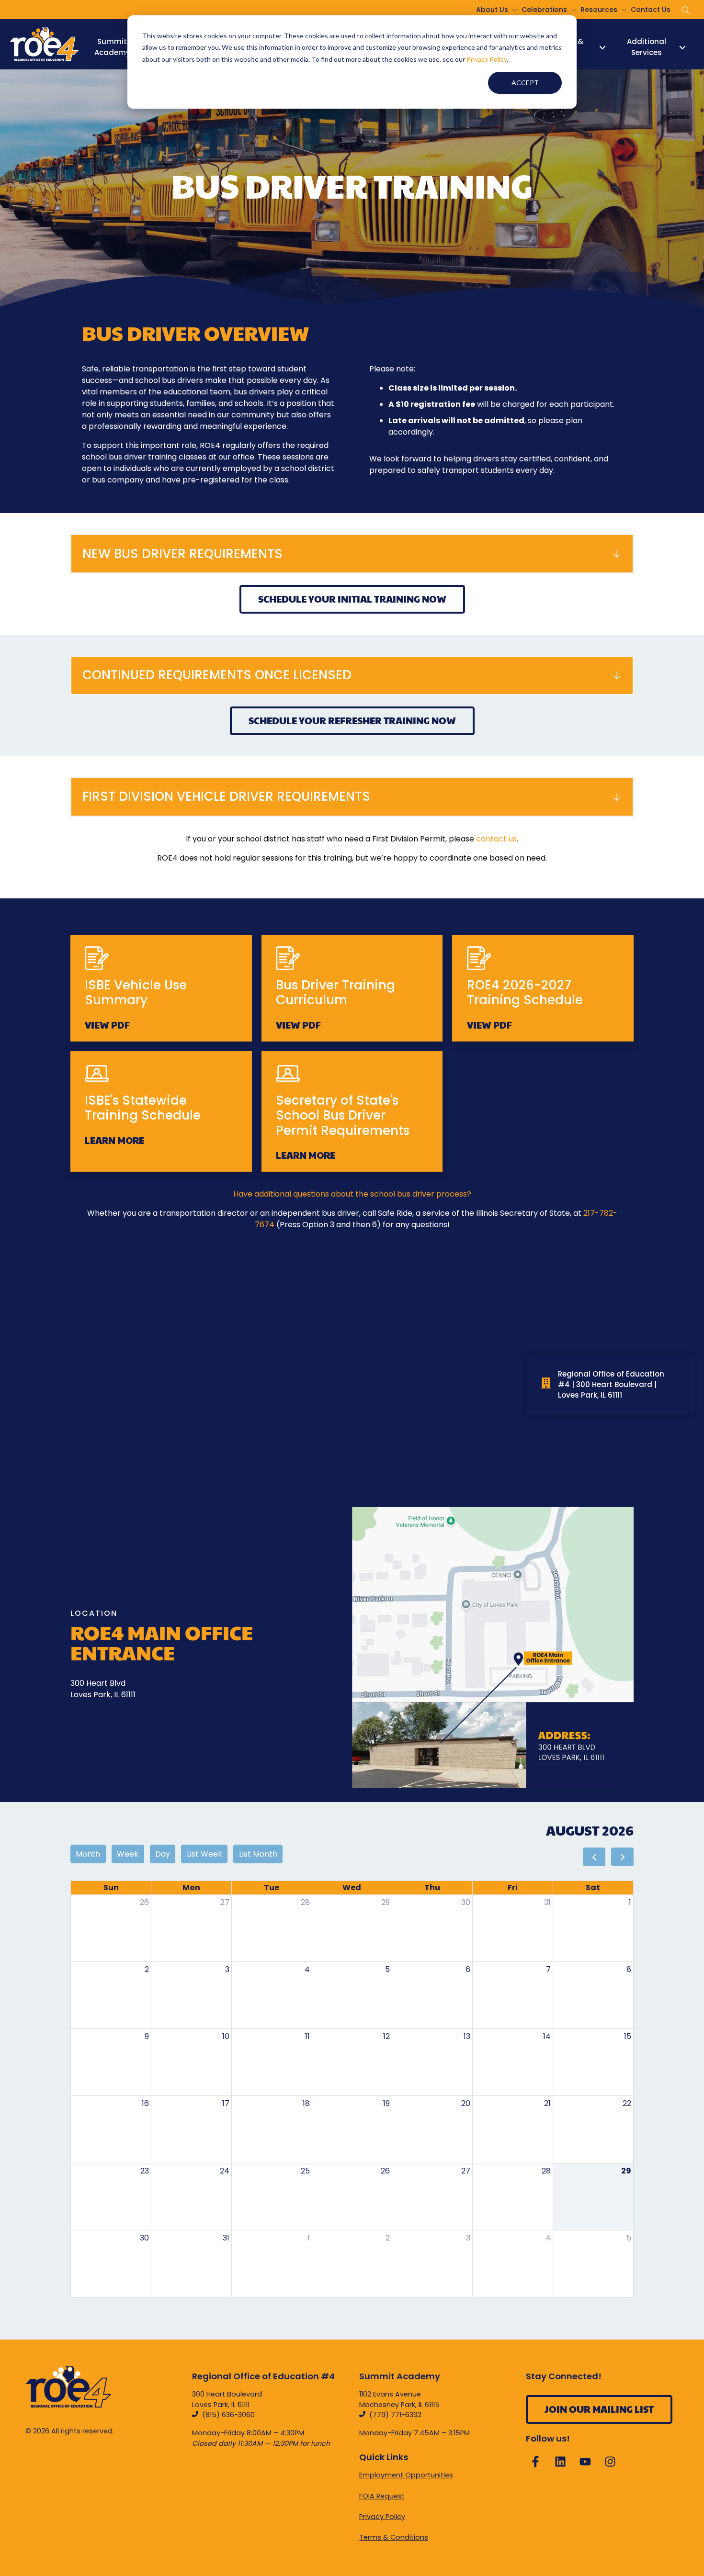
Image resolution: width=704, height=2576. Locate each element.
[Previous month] (594, 1857)
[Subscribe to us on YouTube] (585, 2462)
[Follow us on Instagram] (610, 2462)
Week (128, 1854)
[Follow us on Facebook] (535, 2462)
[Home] (44, 44)
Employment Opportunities (406, 2475)
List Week (204, 1854)
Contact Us (651, 10)
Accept (525, 83)
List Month (258, 1854)
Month (88, 1854)
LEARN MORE (114, 1140)
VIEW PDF (107, 1025)
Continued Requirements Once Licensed (217, 675)
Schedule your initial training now (352, 599)
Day (163, 1854)
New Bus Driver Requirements (182, 554)
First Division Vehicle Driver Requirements (226, 796)
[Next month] (622, 1857)
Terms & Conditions (394, 2537)
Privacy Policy (487, 59)
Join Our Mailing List (599, 2409)
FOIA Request (382, 2496)
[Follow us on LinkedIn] (560, 2462)
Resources (599, 10)
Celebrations (544, 10)
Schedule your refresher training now (352, 720)
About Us (492, 10)
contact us (496, 839)
